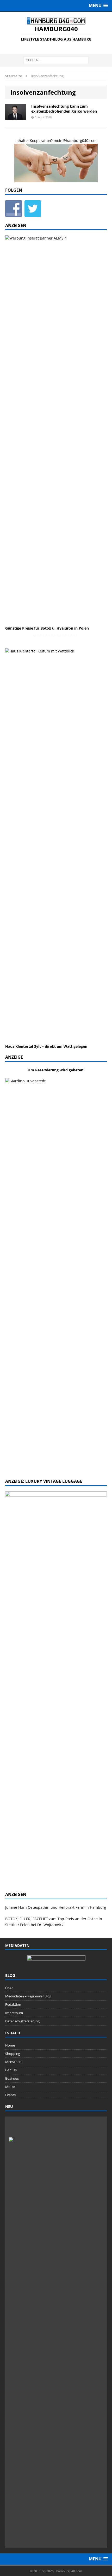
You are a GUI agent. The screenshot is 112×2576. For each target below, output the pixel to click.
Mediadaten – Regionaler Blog (28, 1996)
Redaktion (13, 2004)
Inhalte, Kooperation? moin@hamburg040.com (56, 141)
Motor (10, 2087)
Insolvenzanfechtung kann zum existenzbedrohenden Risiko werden (64, 109)
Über (9, 1988)
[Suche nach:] (56, 60)
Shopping (13, 2054)
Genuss (11, 2070)
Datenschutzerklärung (22, 2021)
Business (12, 2078)
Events (10, 2095)
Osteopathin (39, 1907)
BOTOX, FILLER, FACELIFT (27, 1919)
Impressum (14, 2013)
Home (10, 2045)
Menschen (13, 2062)
